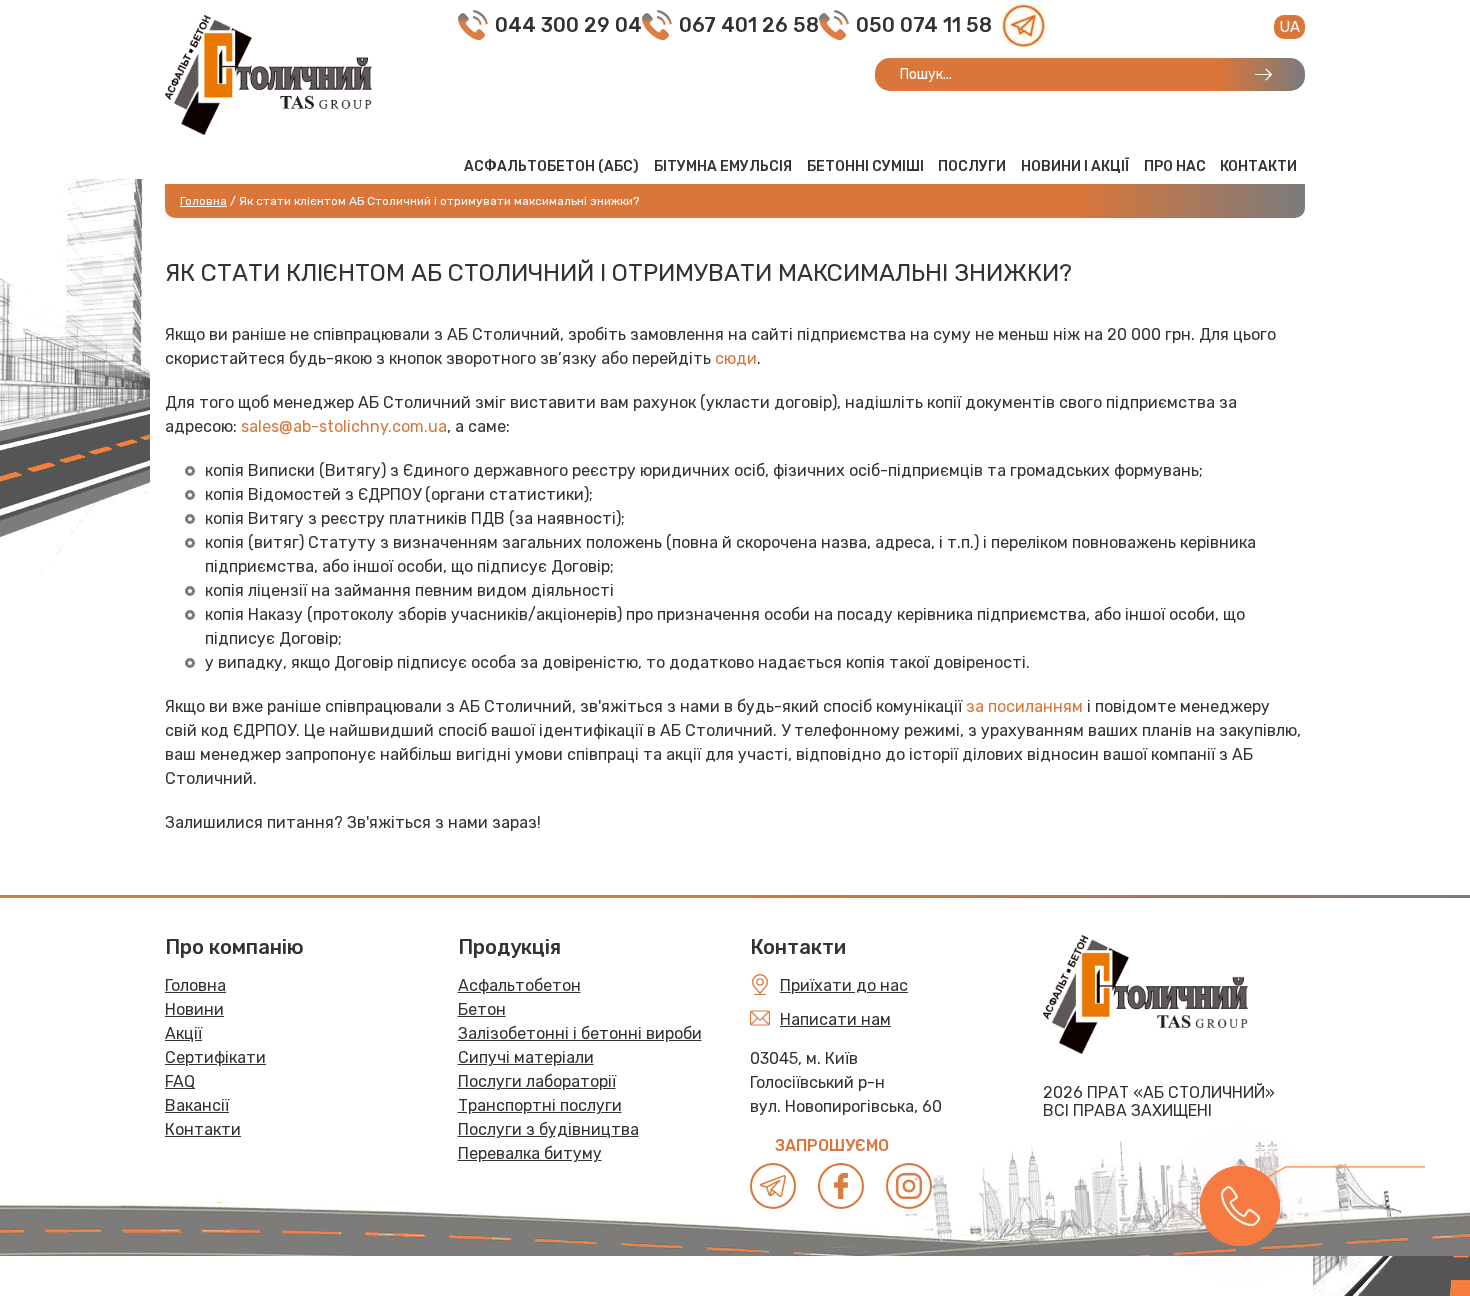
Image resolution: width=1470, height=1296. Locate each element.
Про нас (1175, 166)
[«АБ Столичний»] (268, 73)
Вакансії (197, 1105)
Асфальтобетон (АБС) (551, 166)
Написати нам (835, 1019)
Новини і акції (1075, 166)
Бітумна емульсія (723, 166)
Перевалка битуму (530, 1153)
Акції (183, 1033)
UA (1289, 27)
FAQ (180, 1081)
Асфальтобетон (519, 985)
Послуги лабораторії (537, 1081)
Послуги (972, 166)
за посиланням (1024, 706)
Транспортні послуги (540, 1105)
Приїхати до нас (844, 985)
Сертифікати (215, 1057)
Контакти (1258, 166)
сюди (736, 358)
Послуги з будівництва (548, 1129)
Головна (195, 985)
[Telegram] (1023, 25)
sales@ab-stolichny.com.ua (344, 426)
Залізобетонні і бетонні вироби (580, 1033)
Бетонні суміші (865, 166)
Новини (194, 1009)
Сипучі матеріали (526, 1057)
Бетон (482, 1009)
